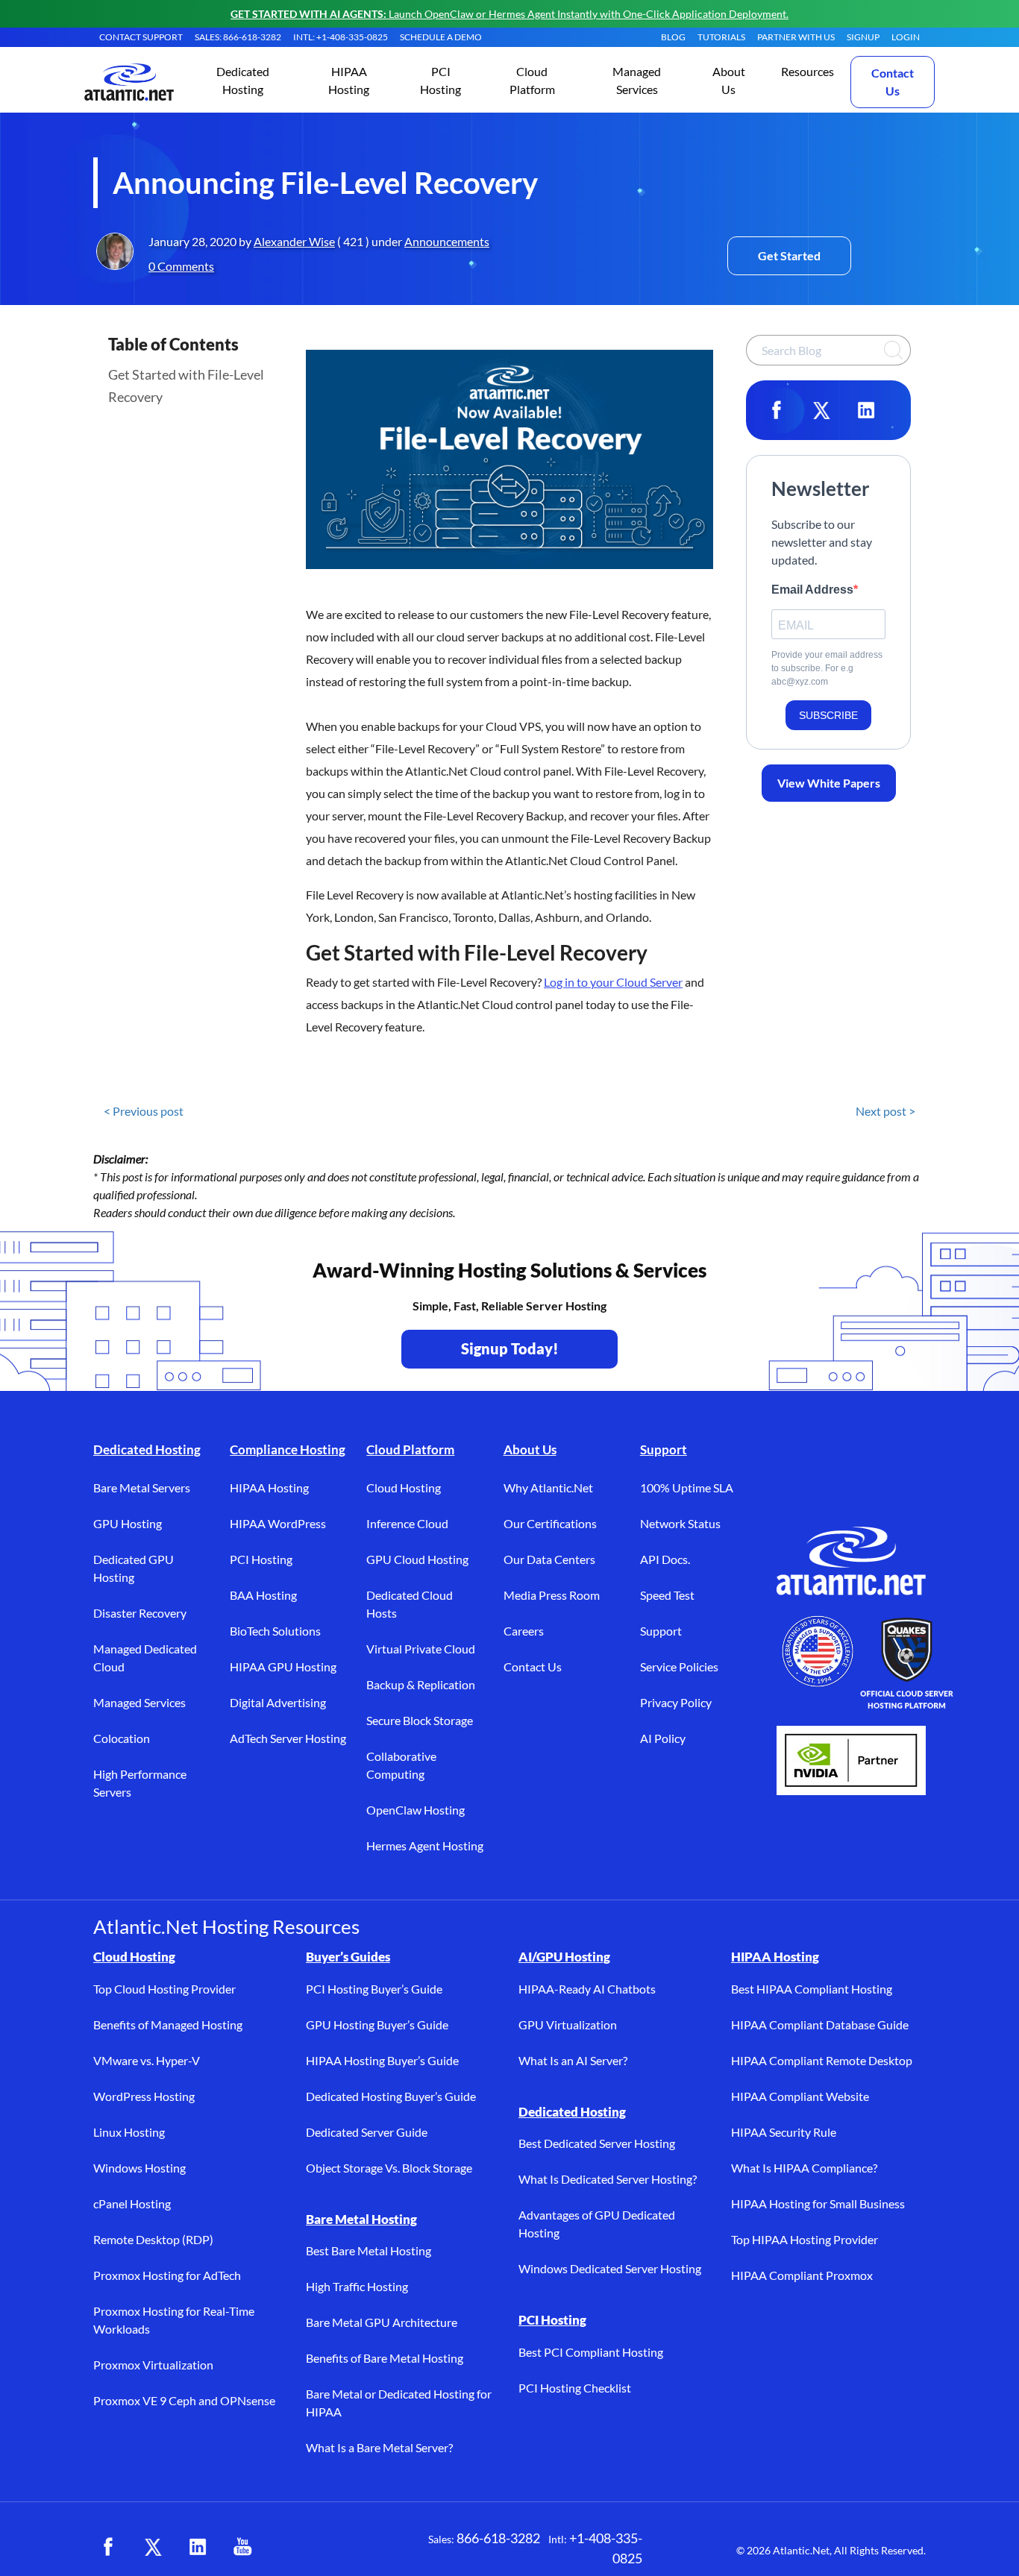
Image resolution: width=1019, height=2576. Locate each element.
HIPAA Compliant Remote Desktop (822, 2060)
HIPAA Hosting (269, 1488)
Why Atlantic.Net (548, 1488)
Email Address (812, 590)
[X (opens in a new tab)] (153, 2547)
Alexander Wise (294, 241)
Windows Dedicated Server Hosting (610, 2268)
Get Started (789, 255)
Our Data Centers (549, 1559)
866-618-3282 (498, 2538)
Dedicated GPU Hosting (134, 1568)
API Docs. (665, 1559)
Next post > (885, 1111)
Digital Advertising (278, 1702)
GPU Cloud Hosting (417, 1559)
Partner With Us (796, 37)
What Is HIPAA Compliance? (804, 2168)
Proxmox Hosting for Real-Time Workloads (174, 2320)
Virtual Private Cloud (421, 1649)
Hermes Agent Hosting (425, 1845)
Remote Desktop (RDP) (153, 2239)
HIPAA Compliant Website (800, 2096)
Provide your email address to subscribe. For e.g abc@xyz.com (827, 668)
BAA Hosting (263, 1595)
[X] (821, 410)
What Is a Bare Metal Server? (379, 2447)
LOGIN (906, 37)
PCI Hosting (261, 1559)
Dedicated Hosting (147, 1449)
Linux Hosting (129, 2132)
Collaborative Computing (401, 1765)
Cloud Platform (410, 1449)
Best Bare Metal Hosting (369, 2250)
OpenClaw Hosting (416, 1810)
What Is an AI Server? (573, 2060)
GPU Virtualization (568, 2024)
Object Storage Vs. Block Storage (389, 2168)
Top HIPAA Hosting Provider (805, 2239)
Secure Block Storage (420, 1720)
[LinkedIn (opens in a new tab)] (198, 2547)
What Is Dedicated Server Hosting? (608, 2179)
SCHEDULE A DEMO (441, 37)
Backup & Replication (421, 1684)
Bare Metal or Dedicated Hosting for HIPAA (399, 2403)
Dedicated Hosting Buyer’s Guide (391, 2096)
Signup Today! (510, 1348)
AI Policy (663, 1738)
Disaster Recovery (140, 1613)
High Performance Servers (140, 1783)
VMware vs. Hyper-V (147, 2060)
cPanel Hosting (132, 2203)
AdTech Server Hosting (288, 1738)
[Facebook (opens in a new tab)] (108, 2547)
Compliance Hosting (288, 1449)
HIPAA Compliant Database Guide (820, 2024)
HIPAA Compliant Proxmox (802, 2275)
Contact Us (893, 82)
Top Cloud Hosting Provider (164, 1989)
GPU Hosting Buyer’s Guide (377, 2024)
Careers (524, 1631)
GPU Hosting (128, 1523)
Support (664, 1449)
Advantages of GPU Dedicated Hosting (597, 2224)
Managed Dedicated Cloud (145, 1658)
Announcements (447, 241)
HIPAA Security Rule (784, 2132)
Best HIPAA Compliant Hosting (812, 1989)
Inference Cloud (407, 1523)
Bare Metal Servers (142, 1488)
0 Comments (181, 266)
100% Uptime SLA (687, 1488)
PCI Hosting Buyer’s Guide (374, 1989)
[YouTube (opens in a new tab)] (242, 2547)
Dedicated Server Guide (367, 2132)
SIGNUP (863, 37)
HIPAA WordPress (278, 1523)
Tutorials (721, 37)
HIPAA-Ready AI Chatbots (587, 1989)
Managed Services (139, 1702)
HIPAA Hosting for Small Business (818, 2203)
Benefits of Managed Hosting (168, 2024)
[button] (243, 82)
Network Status (680, 1523)
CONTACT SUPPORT (141, 37)
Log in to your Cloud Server (613, 982)
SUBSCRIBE (828, 715)
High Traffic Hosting (357, 2286)
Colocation (122, 1738)
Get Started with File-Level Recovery (186, 386)
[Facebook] (777, 410)
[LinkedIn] (866, 410)
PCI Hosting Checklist (575, 2388)
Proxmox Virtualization (153, 2365)
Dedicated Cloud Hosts (410, 1604)
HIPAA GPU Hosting (283, 1666)
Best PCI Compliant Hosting (591, 2352)
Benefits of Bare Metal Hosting (385, 2358)
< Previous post (144, 1111)
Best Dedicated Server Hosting (597, 2143)
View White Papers (829, 783)
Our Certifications (550, 1523)
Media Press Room (552, 1595)
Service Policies (679, 1666)
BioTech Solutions (275, 1631)
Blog (673, 37)
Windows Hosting (139, 2168)
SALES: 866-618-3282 (238, 37)
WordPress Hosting (144, 2096)
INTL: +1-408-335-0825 (341, 37)
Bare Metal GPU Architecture (382, 2322)
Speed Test (667, 1595)
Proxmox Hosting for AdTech (167, 2275)
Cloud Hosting (404, 1488)
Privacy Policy (676, 1702)
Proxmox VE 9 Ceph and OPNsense (184, 2400)
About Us (530, 1449)
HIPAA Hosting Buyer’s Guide (382, 2060)
